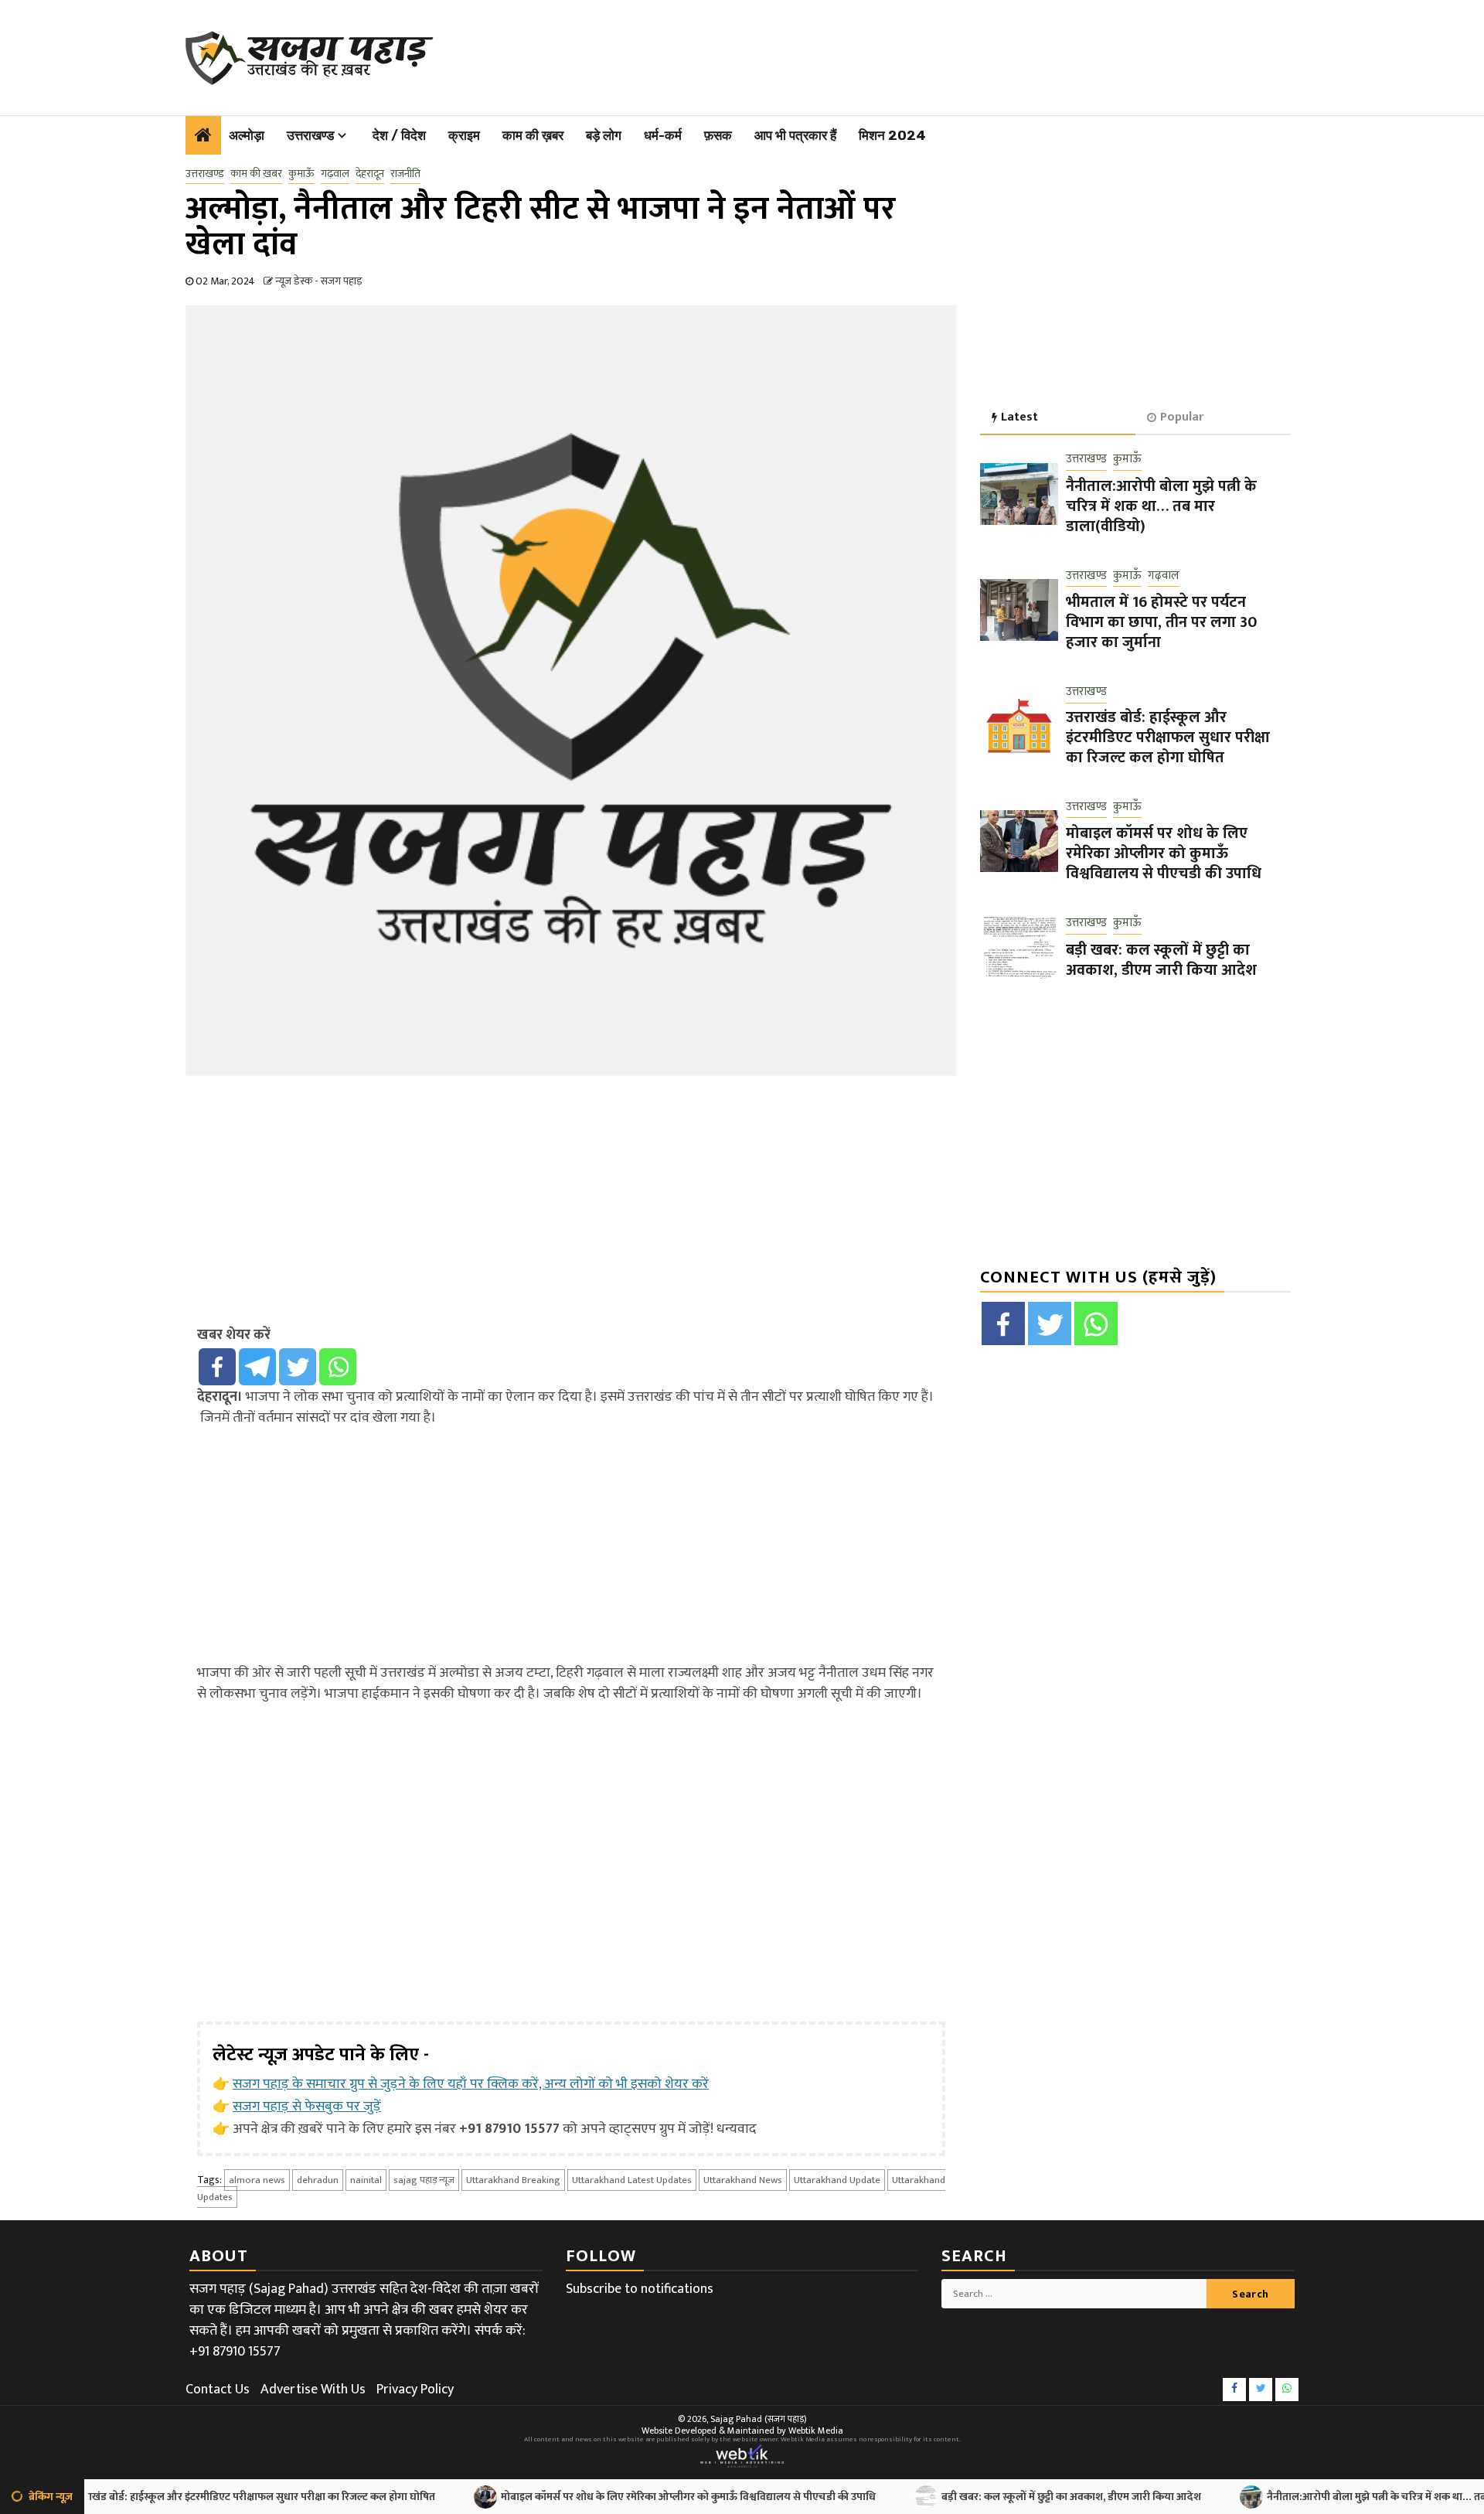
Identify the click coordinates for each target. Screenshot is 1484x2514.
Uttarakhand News (743, 2180)
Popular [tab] (1182, 417)
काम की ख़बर (533, 135)
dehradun (318, 2180)
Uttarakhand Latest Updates (632, 2180)
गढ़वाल (335, 174)
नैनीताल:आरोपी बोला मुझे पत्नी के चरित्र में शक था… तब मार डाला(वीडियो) (1161, 506)
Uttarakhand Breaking (513, 2180)
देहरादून (370, 174)
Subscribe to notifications (640, 2289)
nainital (366, 2180)
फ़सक (718, 135)
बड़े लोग (604, 135)
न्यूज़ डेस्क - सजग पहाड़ (319, 281)
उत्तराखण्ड (310, 135)
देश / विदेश (399, 135)
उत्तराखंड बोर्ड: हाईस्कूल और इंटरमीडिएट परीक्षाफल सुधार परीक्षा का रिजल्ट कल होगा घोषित (1168, 738)
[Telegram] (257, 1367)
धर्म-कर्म (663, 135)
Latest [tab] (1019, 417)
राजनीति (405, 174)
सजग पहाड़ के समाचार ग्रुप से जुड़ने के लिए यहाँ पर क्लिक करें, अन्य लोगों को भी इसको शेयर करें (471, 2084)
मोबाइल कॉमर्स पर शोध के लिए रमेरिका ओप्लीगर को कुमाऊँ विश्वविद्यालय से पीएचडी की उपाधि (1164, 854)
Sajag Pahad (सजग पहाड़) (759, 2419)
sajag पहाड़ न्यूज (424, 2180)
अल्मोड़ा (247, 135)
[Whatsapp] (338, 1367)
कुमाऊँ (301, 174)
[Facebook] (217, 1367)
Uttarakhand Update (837, 2180)
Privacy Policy (415, 2390)
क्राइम (464, 135)
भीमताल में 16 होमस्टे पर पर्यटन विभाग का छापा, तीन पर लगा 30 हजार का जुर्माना (1161, 623)
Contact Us (218, 2390)
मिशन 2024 (892, 135)
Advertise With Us (313, 2390)
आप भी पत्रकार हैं (795, 135)
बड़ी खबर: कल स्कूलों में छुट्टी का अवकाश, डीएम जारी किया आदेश (1161, 960)
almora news (257, 2180)
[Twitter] (298, 1367)
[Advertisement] (843, 54)
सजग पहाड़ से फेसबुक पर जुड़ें (307, 2107)
